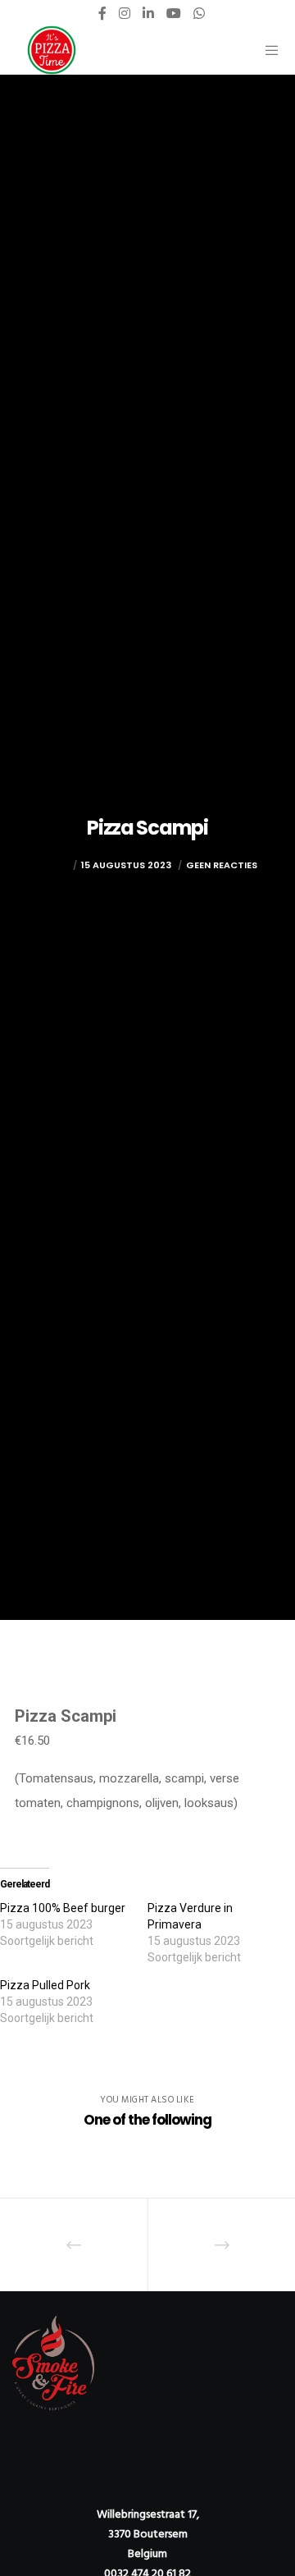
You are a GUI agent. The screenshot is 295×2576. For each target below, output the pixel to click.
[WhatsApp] (199, 13)
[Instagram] (125, 13)
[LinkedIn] (148, 13)
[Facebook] (102, 13)
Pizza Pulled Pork (45, 1985)
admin (54, 865)
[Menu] (268, 50)
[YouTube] (174, 13)
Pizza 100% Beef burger (63, 1908)
